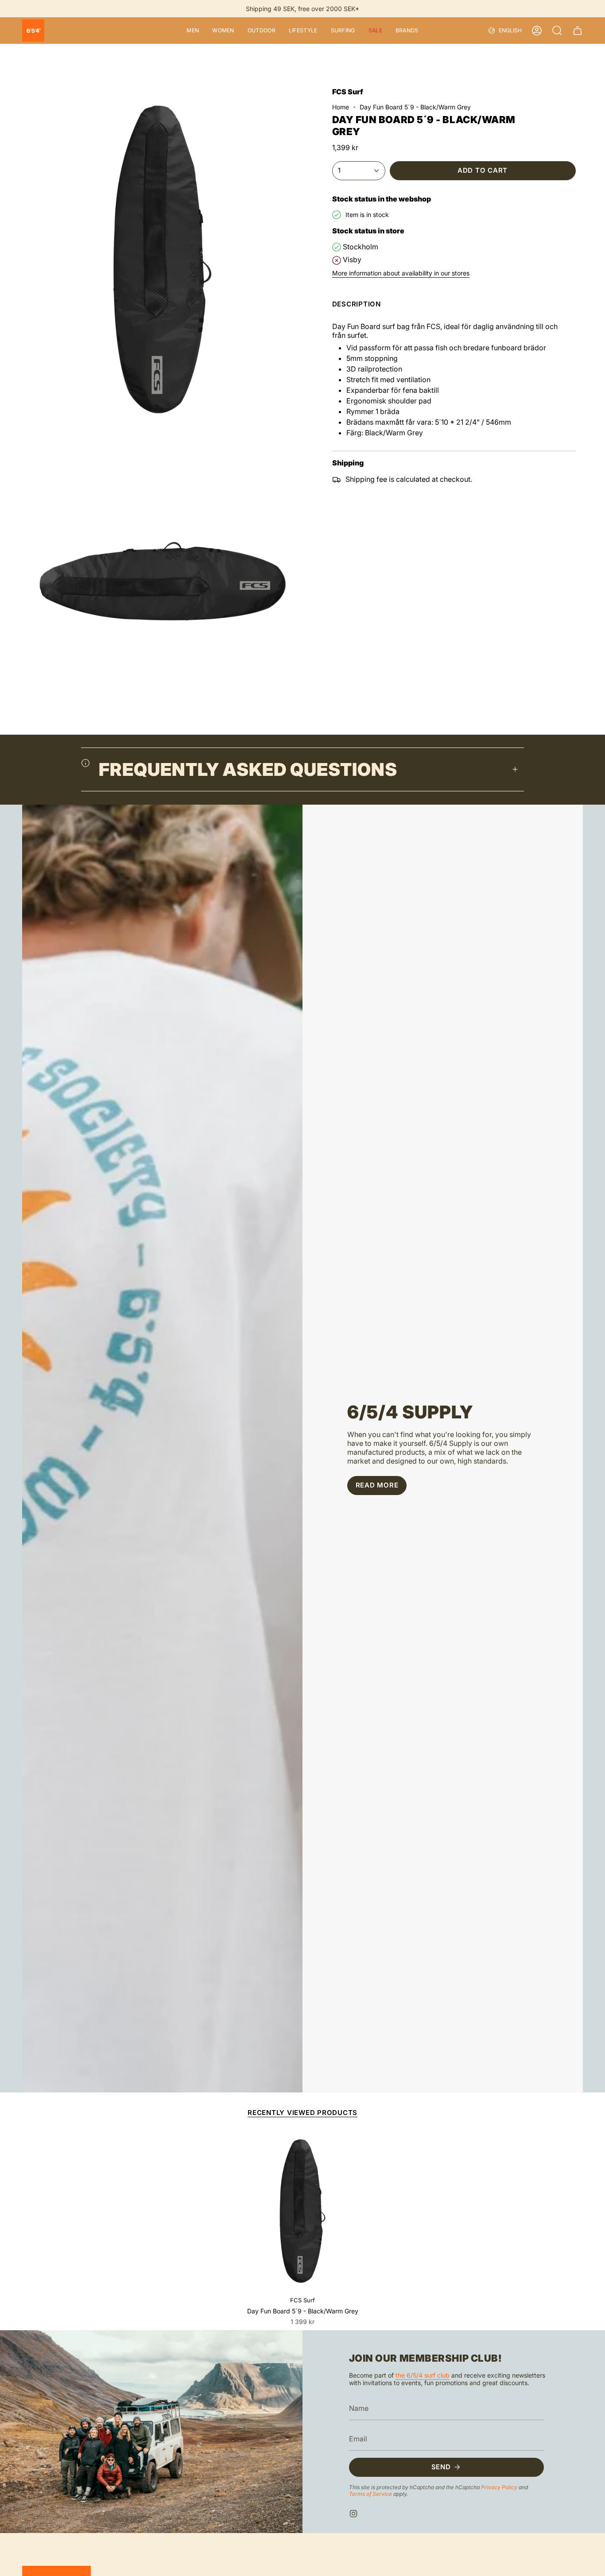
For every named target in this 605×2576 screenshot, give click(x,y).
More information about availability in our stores (401, 273)
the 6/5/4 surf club (423, 2375)
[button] (193, 31)
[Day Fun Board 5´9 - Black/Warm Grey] (303, 2211)
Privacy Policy (499, 2487)
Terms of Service (370, 2493)
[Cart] (578, 31)
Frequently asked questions (248, 769)
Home (341, 107)
